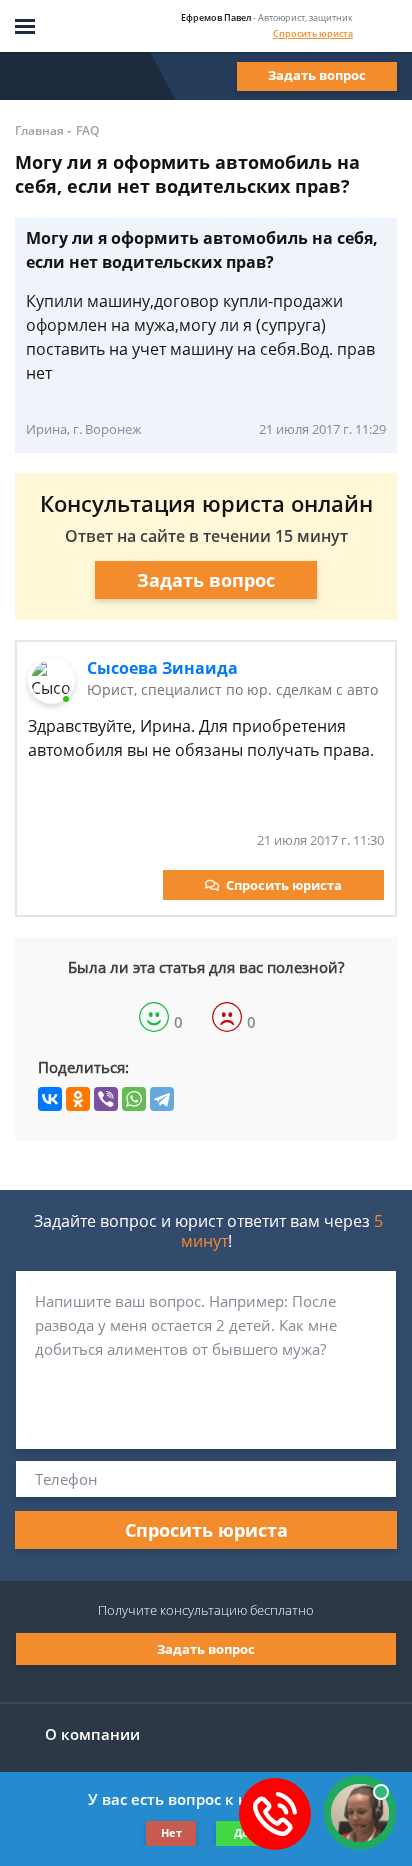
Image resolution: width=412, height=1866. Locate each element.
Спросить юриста (313, 33)
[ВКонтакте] (50, 1099)
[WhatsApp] (134, 1099)
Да (241, 1832)
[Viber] (106, 1099)
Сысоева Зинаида (162, 668)
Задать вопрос (317, 75)
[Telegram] (162, 1099)
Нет (171, 1832)
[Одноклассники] (78, 1099)
